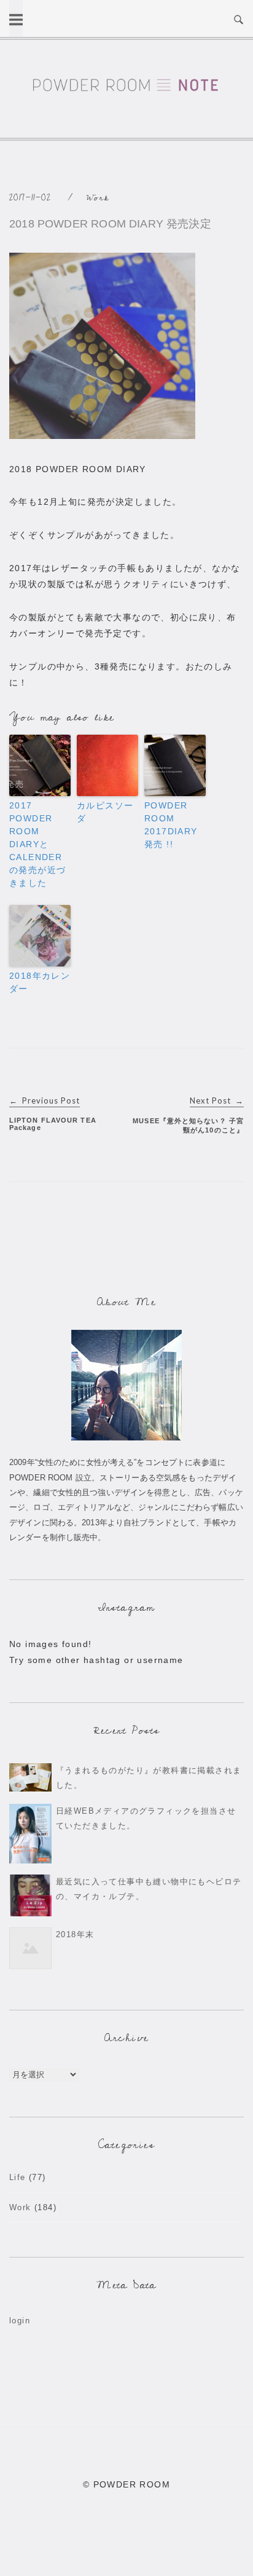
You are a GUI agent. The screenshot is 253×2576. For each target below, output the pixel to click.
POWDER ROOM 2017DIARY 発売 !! (171, 825)
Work (98, 198)
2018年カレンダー (40, 982)
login (20, 2321)
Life (18, 2177)
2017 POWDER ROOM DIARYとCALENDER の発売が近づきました (37, 844)
